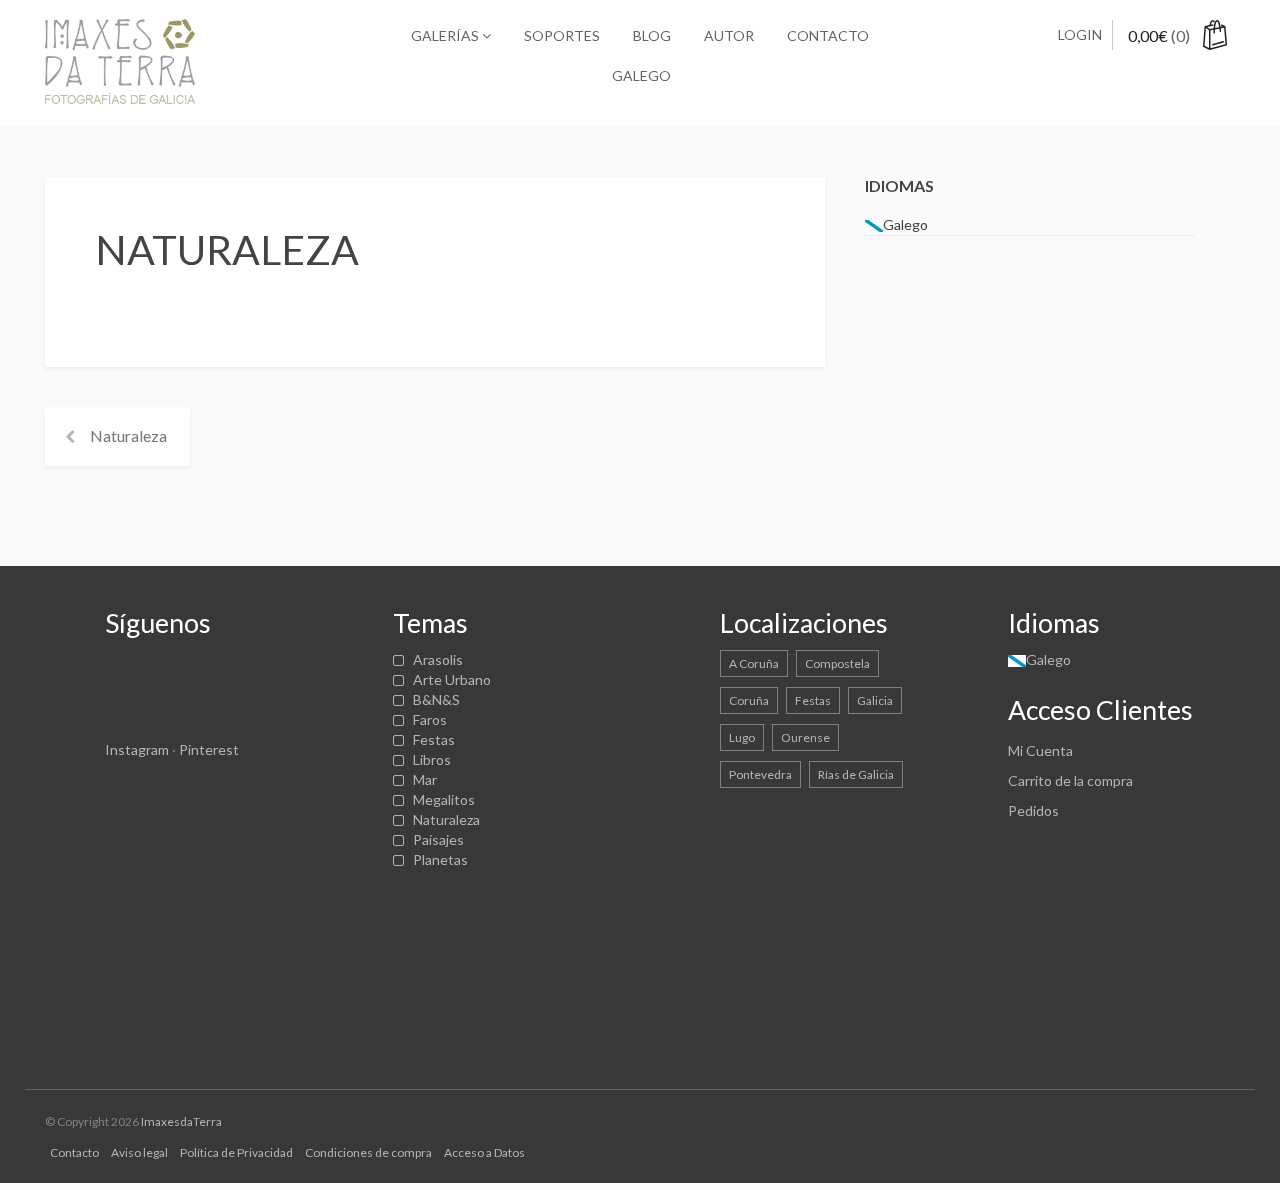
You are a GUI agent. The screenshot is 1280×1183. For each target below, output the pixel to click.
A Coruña (754, 663)
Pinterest (209, 749)
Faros (430, 719)
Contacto (828, 35)
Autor (729, 35)
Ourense (805, 737)
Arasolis (438, 659)
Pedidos (1033, 810)
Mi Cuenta (1040, 750)
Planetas (440, 859)
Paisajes (438, 839)
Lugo (742, 737)
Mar (425, 779)
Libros (432, 759)
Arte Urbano (452, 679)
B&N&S (436, 699)
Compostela (837, 663)
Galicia (875, 700)
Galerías (446, 35)
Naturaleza (128, 435)
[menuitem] (640, 76)
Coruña (749, 700)
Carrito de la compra (1070, 780)
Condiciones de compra (368, 1152)
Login (1080, 34)
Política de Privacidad (236, 1152)
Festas (434, 739)
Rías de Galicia (856, 774)
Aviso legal (139, 1152)
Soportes (562, 35)
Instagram (137, 749)
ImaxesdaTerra (181, 1121)
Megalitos (444, 799)
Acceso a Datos (484, 1152)
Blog (652, 35)
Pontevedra (760, 774)
